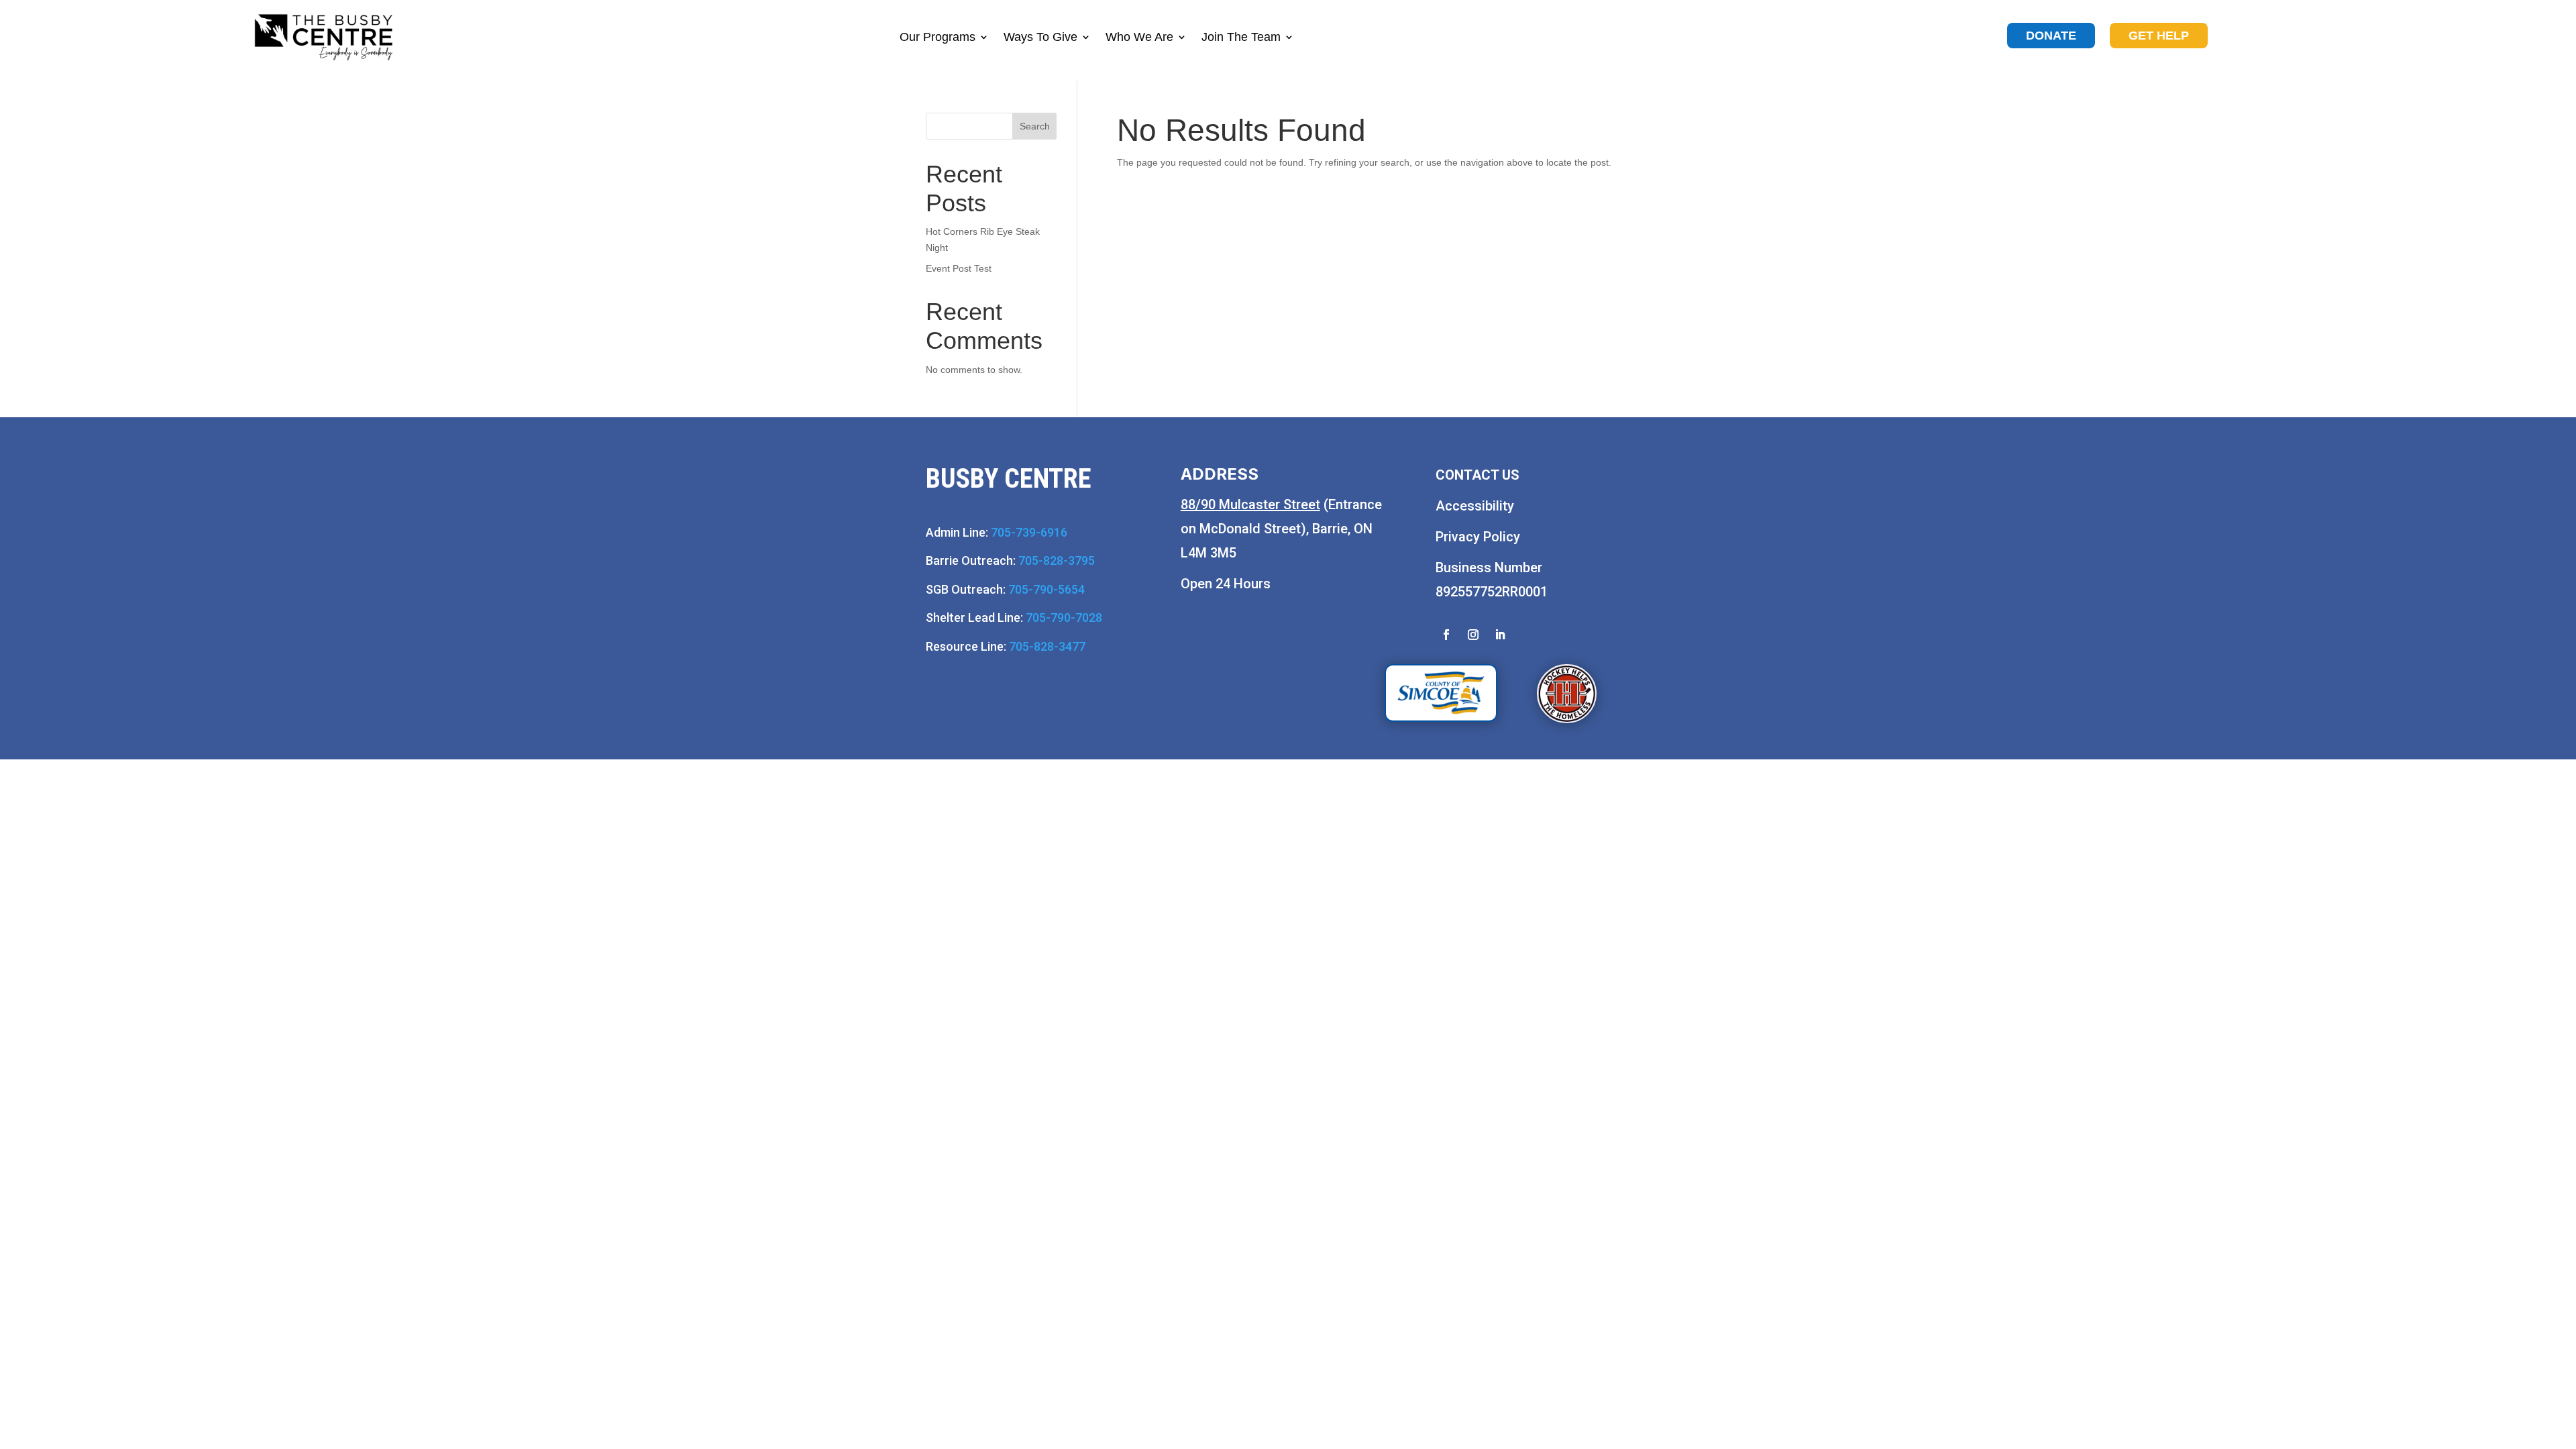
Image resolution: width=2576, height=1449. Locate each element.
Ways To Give (1040, 37)
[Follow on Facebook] (1446, 635)
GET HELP (2159, 36)
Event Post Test (959, 268)
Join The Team (1241, 37)
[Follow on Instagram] (1473, 635)
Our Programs (937, 37)
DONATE (2051, 36)
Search (1035, 126)
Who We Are (1139, 37)
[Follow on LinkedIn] (1500, 635)
